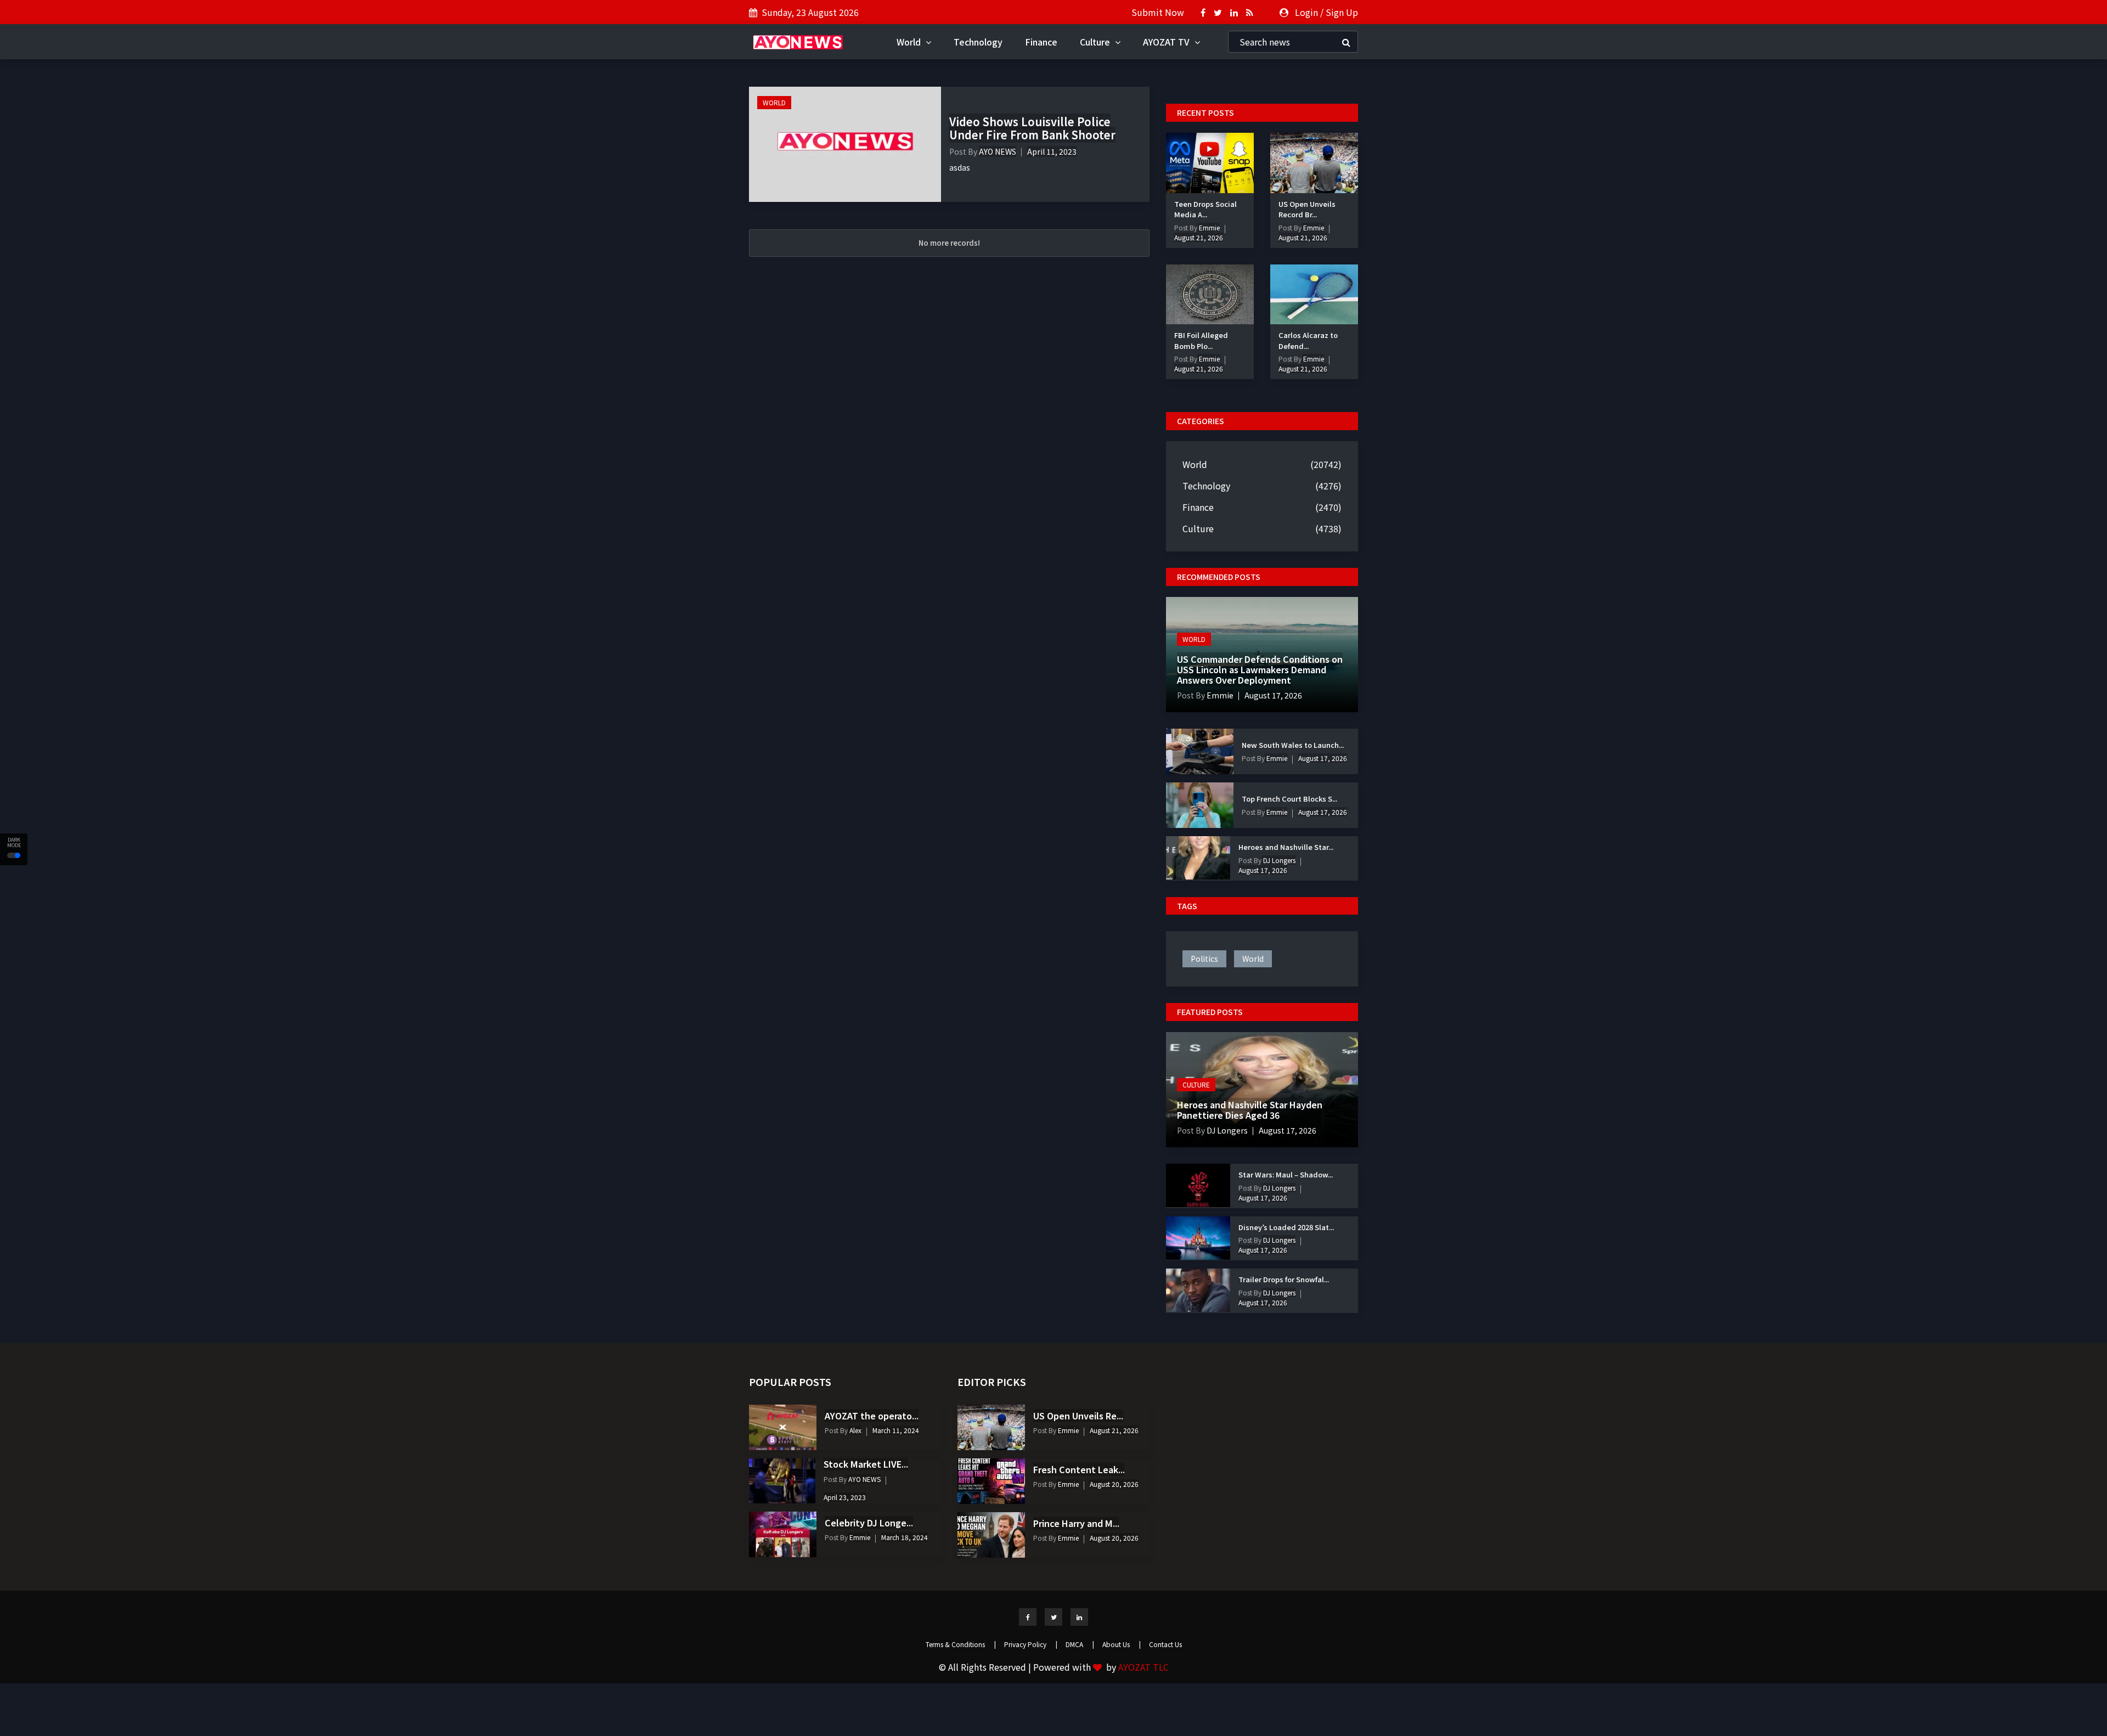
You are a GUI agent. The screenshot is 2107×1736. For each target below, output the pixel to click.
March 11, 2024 (896, 1430)
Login (1306, 12)
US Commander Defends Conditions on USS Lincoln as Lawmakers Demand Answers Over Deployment (1260, 669)
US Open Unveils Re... (1078, 1416)
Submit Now (1158, 12)
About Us (1122, 1644)
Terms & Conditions (961, 1644)
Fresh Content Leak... (1079, 1469)
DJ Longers (1278, 860)
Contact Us (1165, 1644)
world (1253, 959)
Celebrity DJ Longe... (869, 1523)
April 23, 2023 (845, 1497)
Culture (1096, 42)
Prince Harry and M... (1076, 1523)
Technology (978, 42)
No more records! (949, 243)
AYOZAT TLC (1143, 1667)
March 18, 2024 (905, 1537)
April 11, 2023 (1052, 151)
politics (1204, 959)
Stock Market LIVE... (866, 1464)
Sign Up (1342, 12)
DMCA (1080, 1644)
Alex (855, 1430)
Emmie (1209, 227)
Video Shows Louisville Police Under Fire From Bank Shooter (1032, 128)
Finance (1041, 42)
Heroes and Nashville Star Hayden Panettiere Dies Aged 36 (1250, 1110)
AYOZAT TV (1167, 42)
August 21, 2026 (1199, 237)
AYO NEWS (998, 151)
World (910, 42)
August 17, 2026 (1273, 695)
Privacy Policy (1031, 1644)
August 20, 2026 (1114, 1484)
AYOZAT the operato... (872, 1416)
